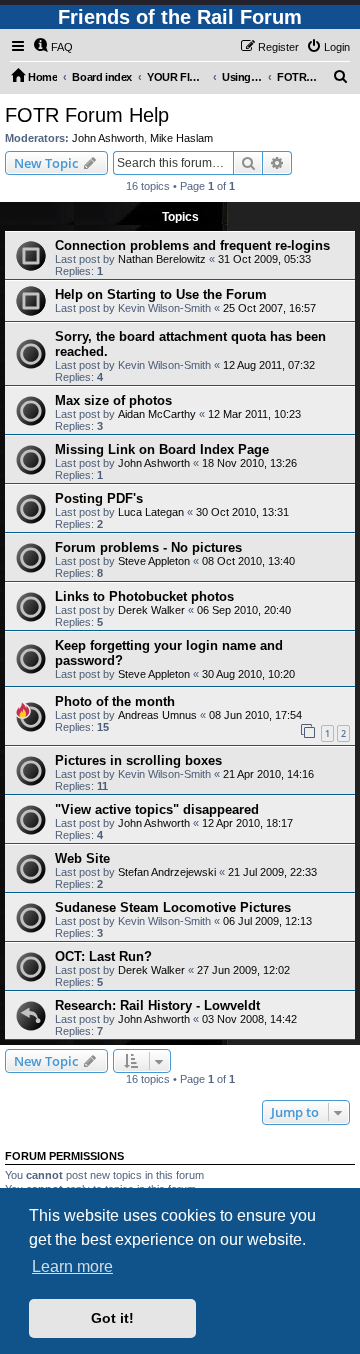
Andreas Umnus (157, 715)
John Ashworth (108, 138)
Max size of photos (113, 400)
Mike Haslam (181, 138)
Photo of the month (115, 701)
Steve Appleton (154, 561)
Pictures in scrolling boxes (138, 760)
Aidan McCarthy (157, 414)
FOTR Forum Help (87, 115)
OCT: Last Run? (103, 956)
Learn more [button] (72, 1266)
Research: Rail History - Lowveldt (157, 1005)
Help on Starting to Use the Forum (161, 294)
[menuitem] (53, 47)
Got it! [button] (112, 1318)
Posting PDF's (99, 498)
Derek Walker (151, 610)
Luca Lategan (151, 512)
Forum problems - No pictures (148, 547)
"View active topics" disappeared (157, 809)
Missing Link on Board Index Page (162, 449)
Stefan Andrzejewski (167, 872)
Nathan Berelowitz (162, 259)
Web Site (82, 858)
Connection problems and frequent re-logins (192, 245)
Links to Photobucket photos (144, 596)
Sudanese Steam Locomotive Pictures (173, 907)
